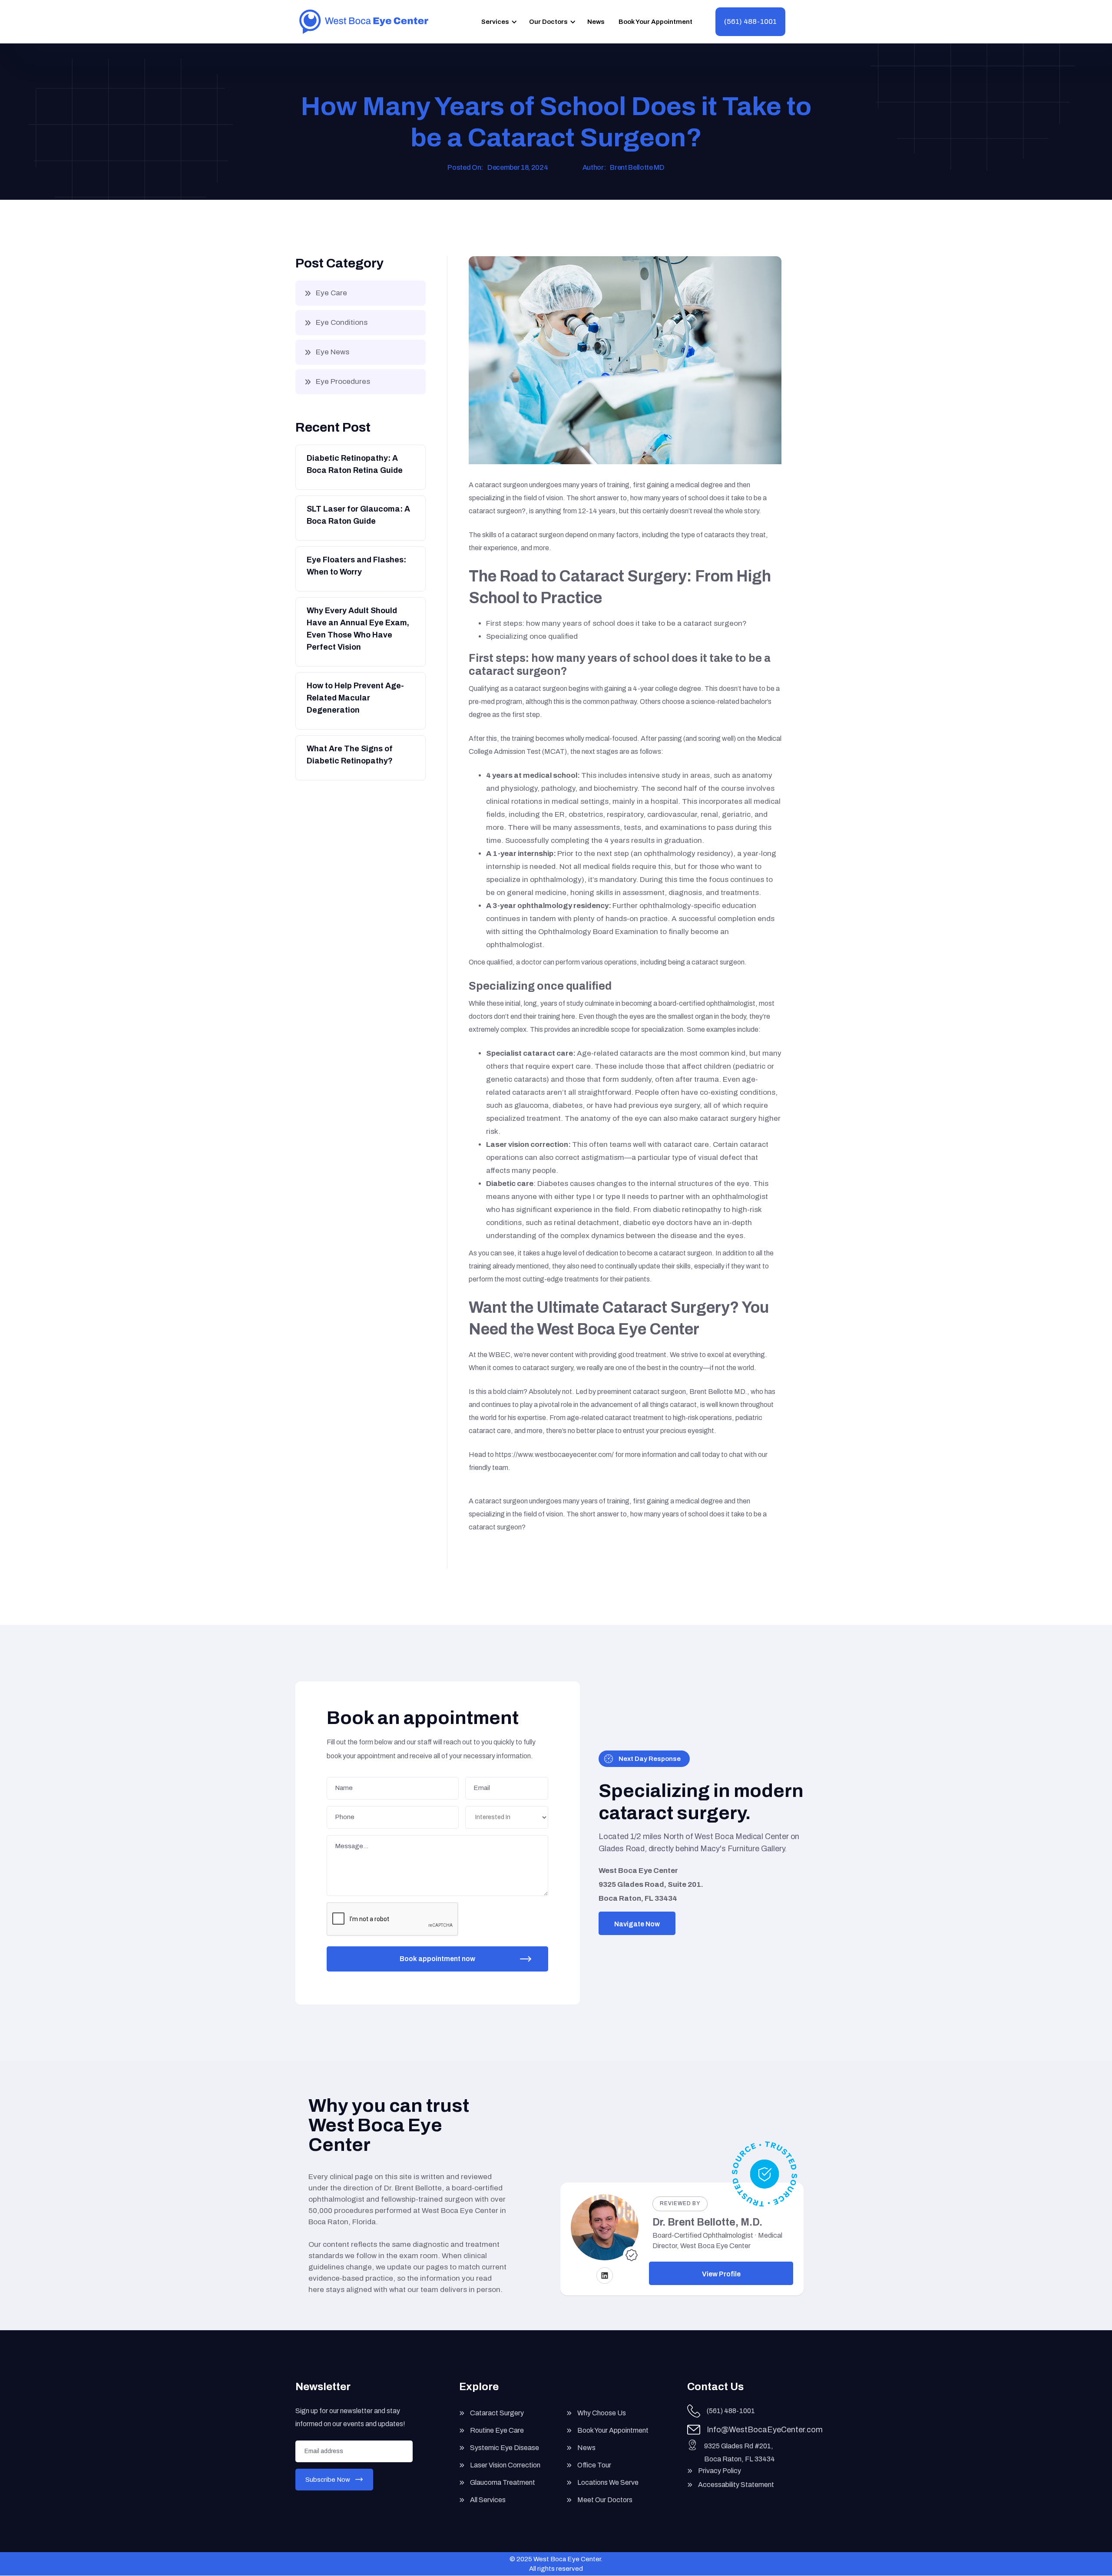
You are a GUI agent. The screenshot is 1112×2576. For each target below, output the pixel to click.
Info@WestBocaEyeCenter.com (765, 2430)
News (596, 22)
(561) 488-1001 (750, 21)
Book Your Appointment (655, 22)
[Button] (359, 467)
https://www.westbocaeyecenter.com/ (554, 1455)
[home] (364, 22)
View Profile (721, 2274)
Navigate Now (637, 1924)
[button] (498, 22)
